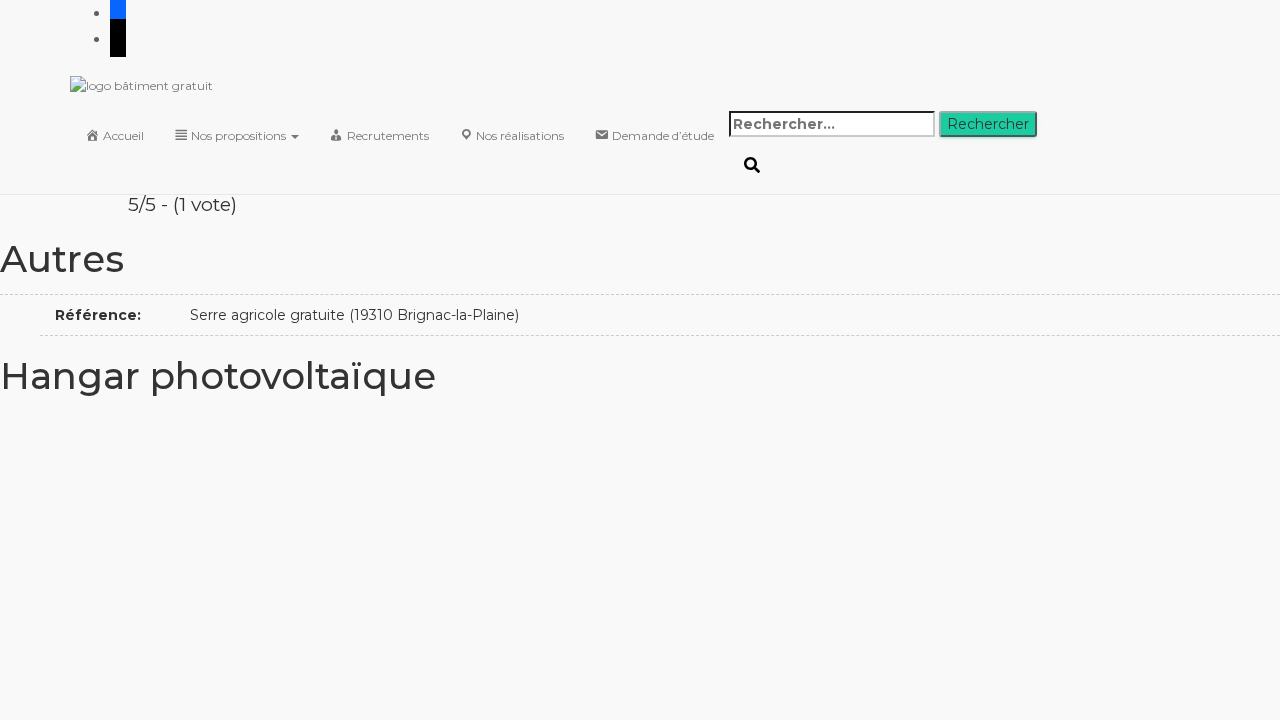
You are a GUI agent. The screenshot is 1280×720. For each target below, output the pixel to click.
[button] (294, 135)
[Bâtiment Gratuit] (506, 86)
